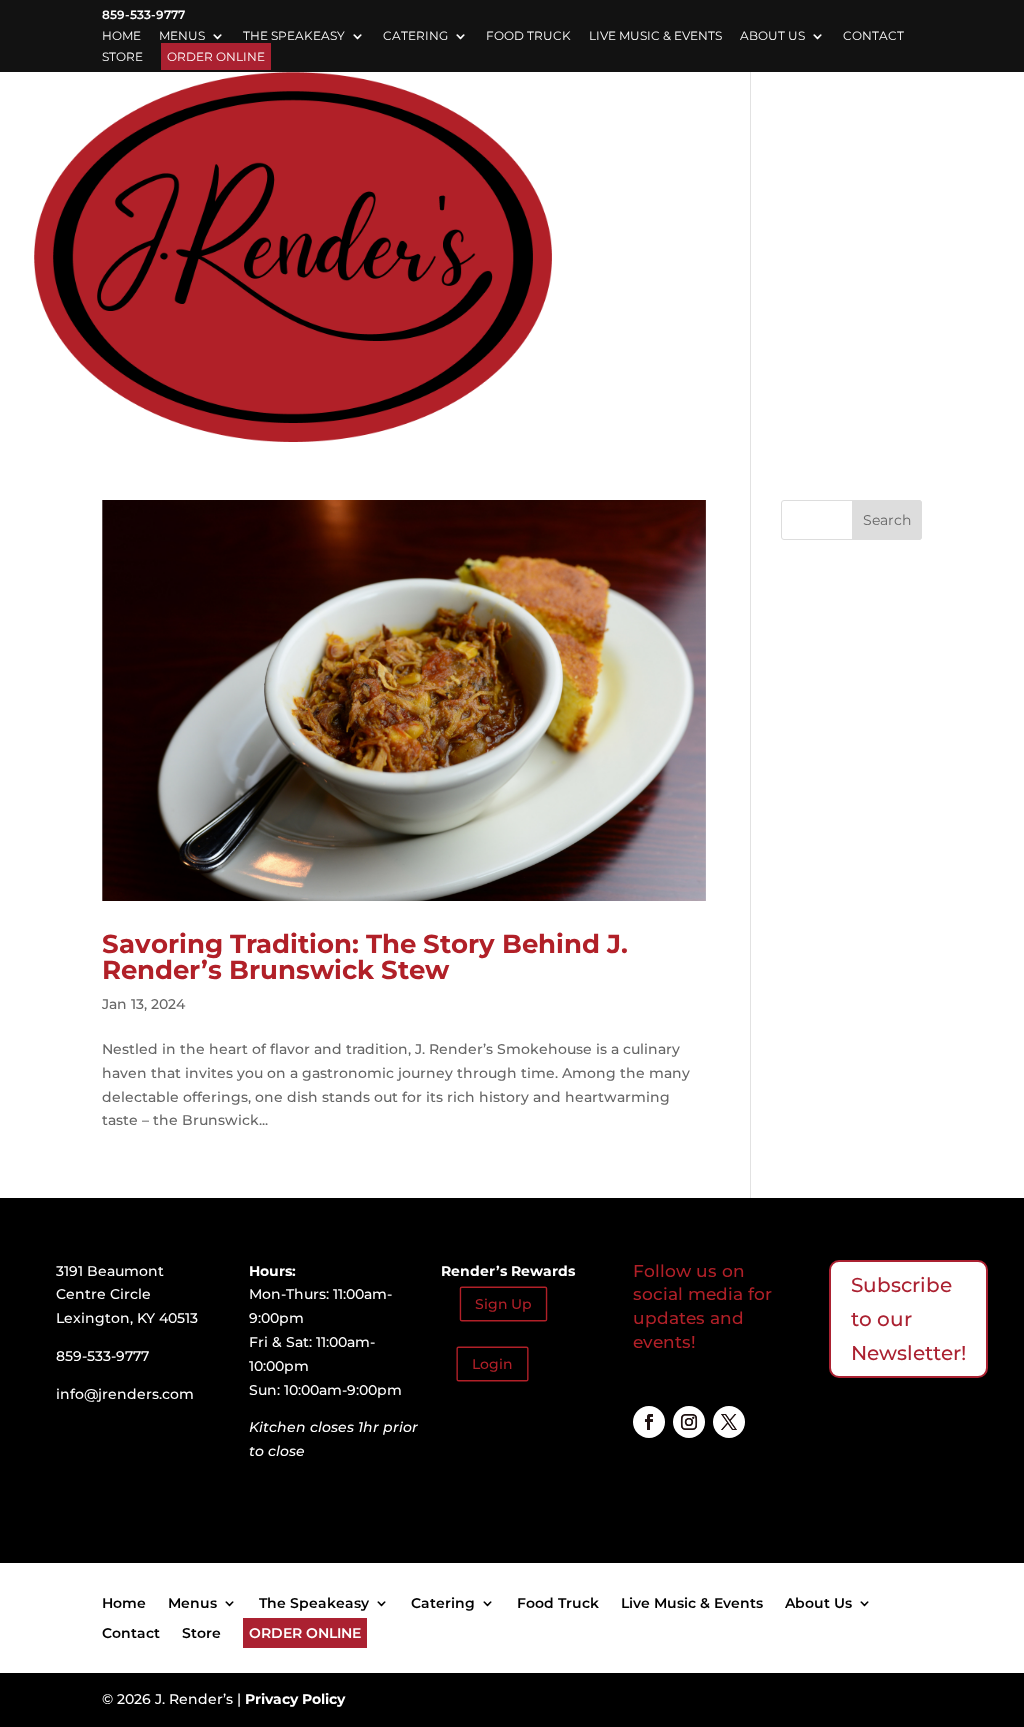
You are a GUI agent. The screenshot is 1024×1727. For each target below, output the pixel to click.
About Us (772, 36)
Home (121, 36)
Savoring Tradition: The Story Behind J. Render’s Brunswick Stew (365, 957)
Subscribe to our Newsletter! (908, 1319)
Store (122, 57)
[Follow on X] (729, 1422)
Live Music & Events (655, 36)
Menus (182, 36)
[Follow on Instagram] (689, 1422)
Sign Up (503, 1303)
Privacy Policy (295, 1699)
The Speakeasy (294, 36)
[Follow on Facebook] (649, 1422)
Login (492, 1363)
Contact (873, 36)
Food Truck (528, 36)
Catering (415, 36)
